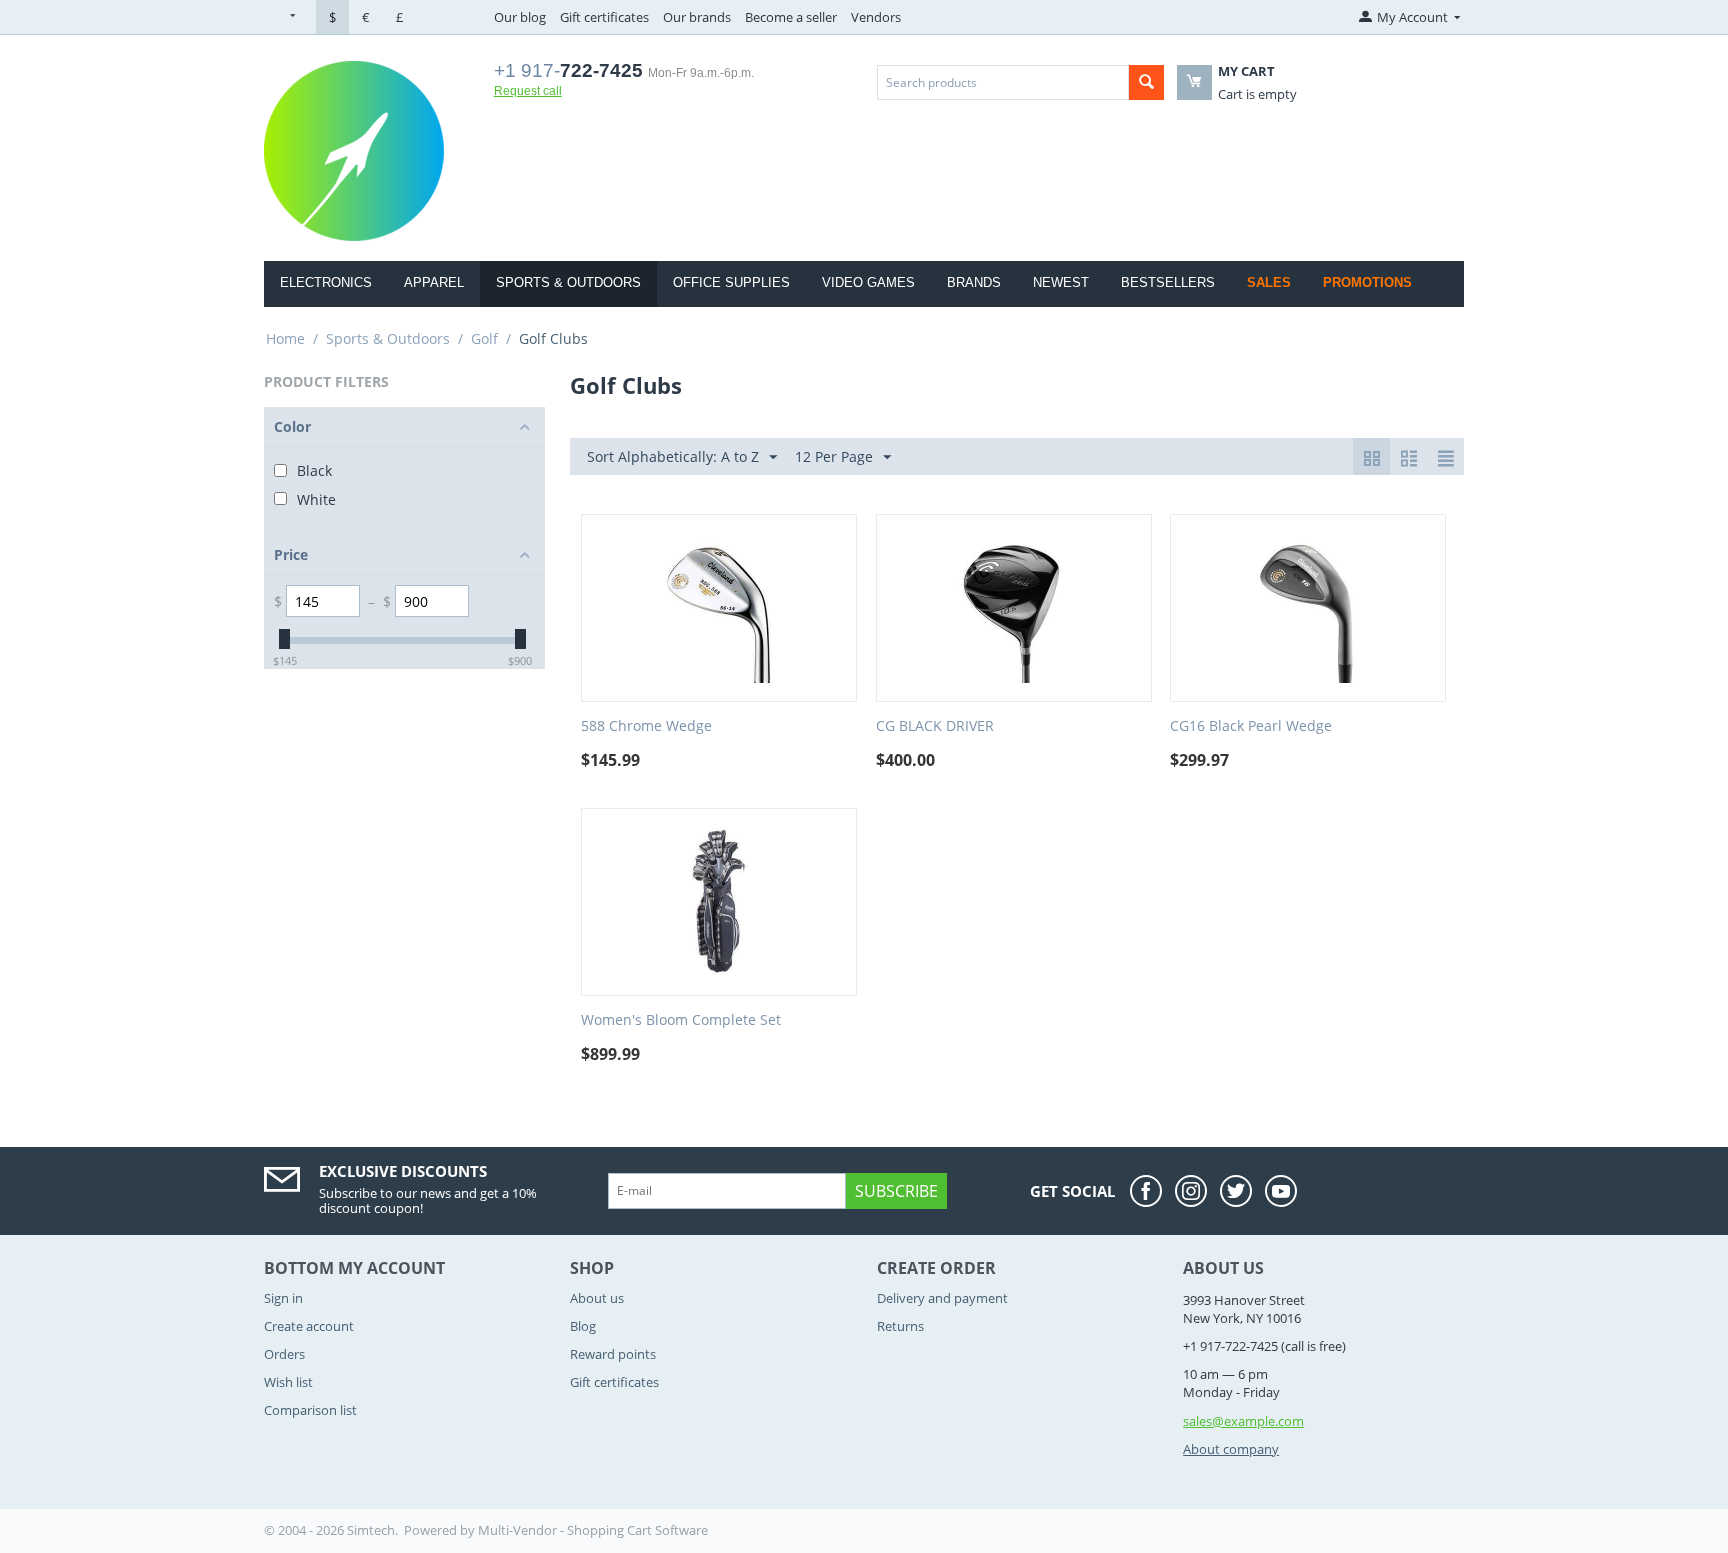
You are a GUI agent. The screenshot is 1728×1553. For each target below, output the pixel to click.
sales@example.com (1243, 1421)
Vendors (876, 17)
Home (285, 338)
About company (1231, 1449)
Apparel (434, 282)
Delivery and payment (942, 1298)
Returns (900, 1326)
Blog (583, 1326)
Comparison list (310, 1410)
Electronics (326, 282)
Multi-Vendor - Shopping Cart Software (593, 1530)
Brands (974, 282)
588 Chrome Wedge (646, 726)
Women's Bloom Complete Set (681, 1020)
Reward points (613, 1354)
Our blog (520, 17)
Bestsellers (1168, 282)
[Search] (1146, 82)
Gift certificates (604, 17)
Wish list (288, 1382)
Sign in (283, 1298)
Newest (1061, 282)
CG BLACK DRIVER (935, 726)
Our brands (697, 17)
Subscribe (896, 1191)
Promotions (1367, 282)
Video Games (868, 282)
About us (597, 1298)
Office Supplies (731, 282)
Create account (309, 1326)
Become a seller (791, 17)
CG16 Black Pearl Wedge (1251, 726)
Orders (284, 1354)
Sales (1269, 282)
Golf (484, 338)
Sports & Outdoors (568, 282)
